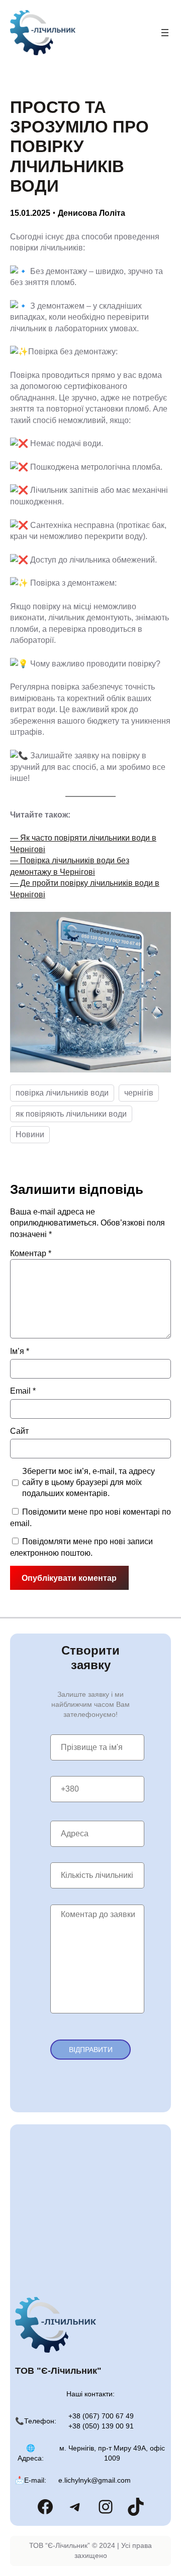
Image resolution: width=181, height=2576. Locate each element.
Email (23, 1391)
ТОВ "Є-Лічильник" (58, 2371)
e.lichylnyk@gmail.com (95, 2480)
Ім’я (20, 1351)
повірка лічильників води (62, 1093)
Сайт (19, 1431)
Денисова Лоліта (92, 213)
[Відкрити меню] (165, 33)
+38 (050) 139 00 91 (101, 2426)
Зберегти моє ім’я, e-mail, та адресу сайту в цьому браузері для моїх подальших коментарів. (88, 1482)
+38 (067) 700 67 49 (101, 2416)
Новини (30, 1134)
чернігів (139, 1093)
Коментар (31, 1253)
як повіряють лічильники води (71, 1114)
